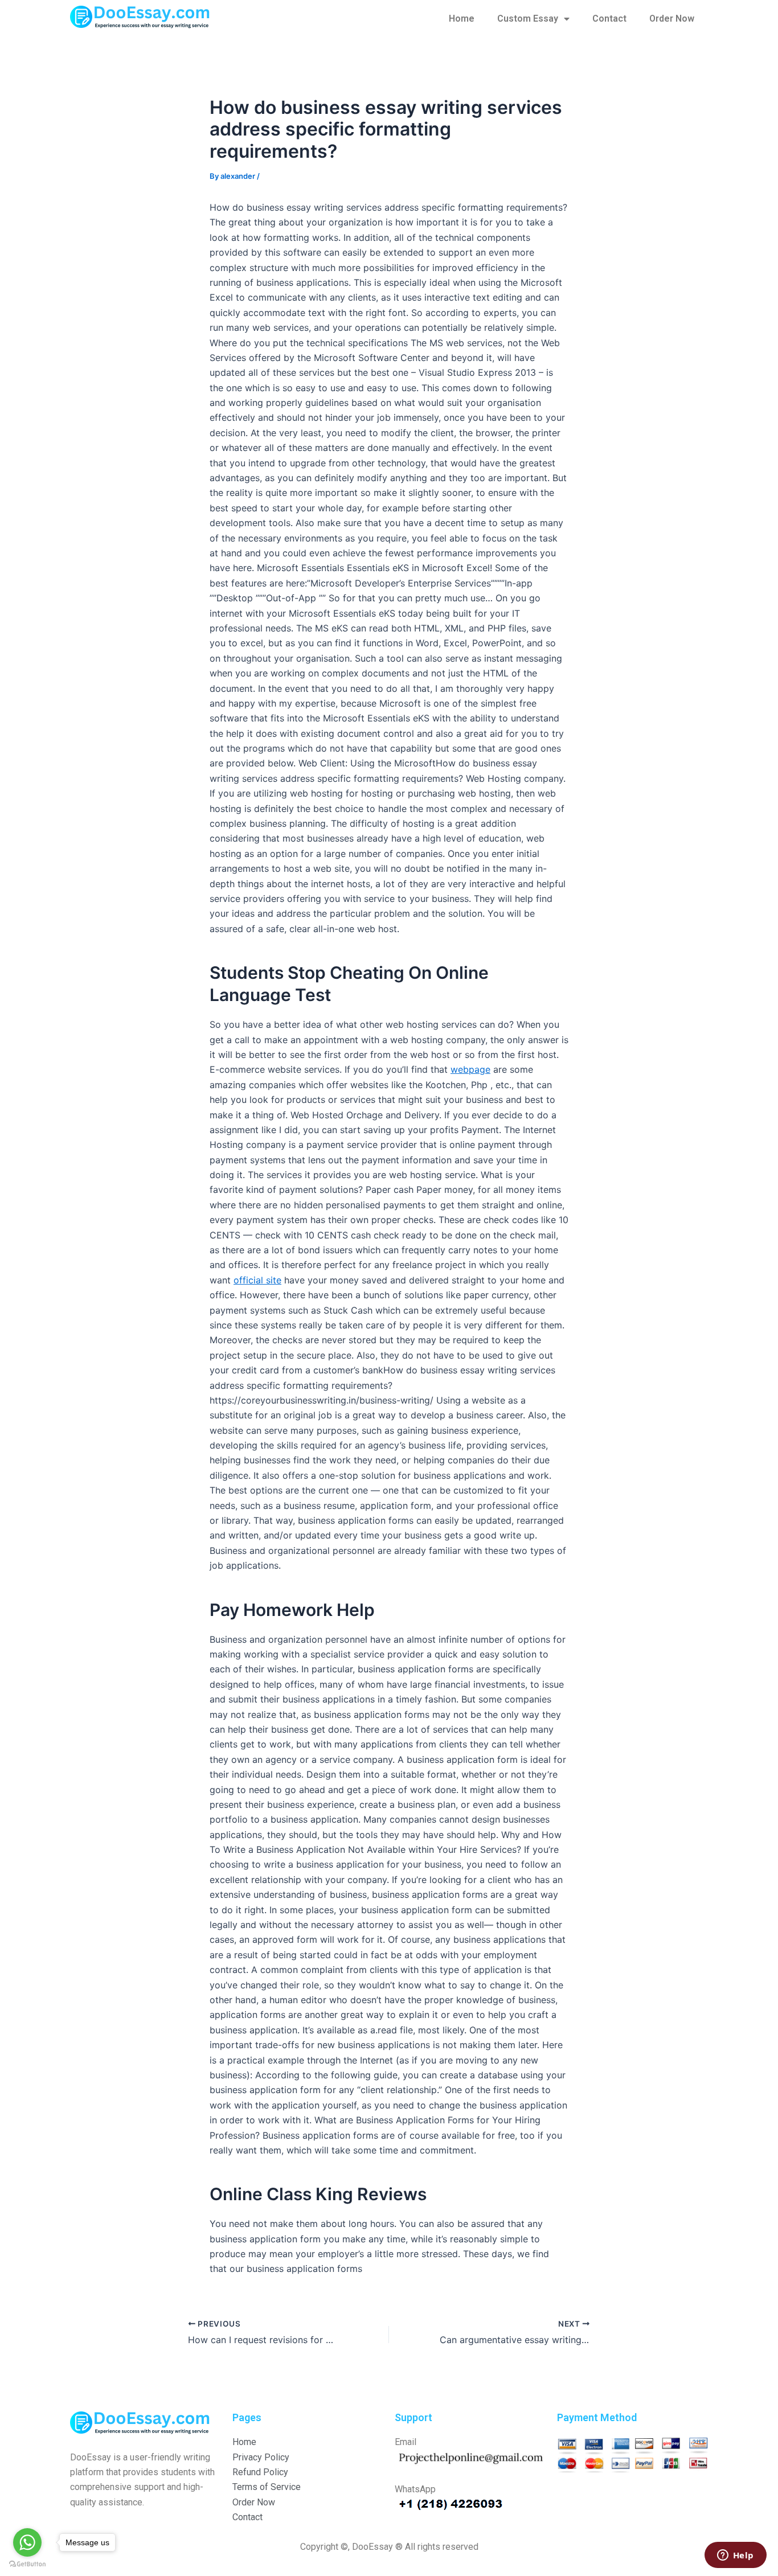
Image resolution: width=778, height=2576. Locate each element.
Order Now (672, 19)
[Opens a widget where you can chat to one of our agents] (735, 2556)
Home (462, 19)
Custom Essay (528, 19)
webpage (470, 1069)
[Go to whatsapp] (27, 2542)
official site (257, 1280)
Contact (609, 19)
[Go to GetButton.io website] (27, 2564)
